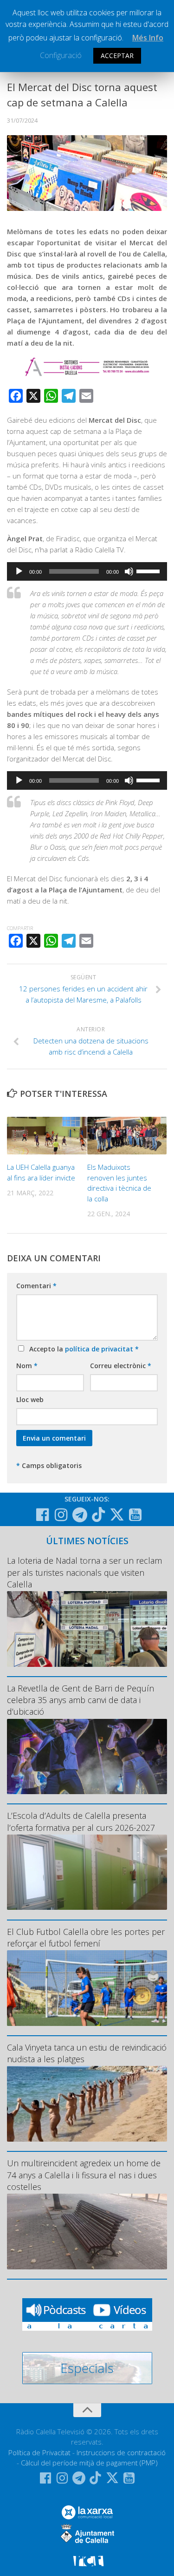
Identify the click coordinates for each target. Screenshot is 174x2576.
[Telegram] (80, 1515)
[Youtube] (135, 1515)
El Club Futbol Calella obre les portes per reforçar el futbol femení (86, 1937)
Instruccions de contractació (121, 2452)
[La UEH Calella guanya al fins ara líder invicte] (47, 1136)
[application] (87, 571)
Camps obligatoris (49, 1465)
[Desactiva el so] (129, 571)
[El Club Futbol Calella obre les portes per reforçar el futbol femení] (87, 1988)
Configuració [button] (61, 55)
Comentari (36, 1286)
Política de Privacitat (39, 2452)
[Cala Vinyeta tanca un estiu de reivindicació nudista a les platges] (87, 2104)
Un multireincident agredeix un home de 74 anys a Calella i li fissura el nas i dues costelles (84, 2175)
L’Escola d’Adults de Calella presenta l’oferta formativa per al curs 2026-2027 (81, 1821)
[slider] (149, 570)
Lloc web (30, 1399)
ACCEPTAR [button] (117, 56)
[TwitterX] (117, 1514)
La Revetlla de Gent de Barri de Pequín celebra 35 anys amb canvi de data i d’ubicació (81, 1700)
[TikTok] (98, 1514)
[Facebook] (43, 1515)
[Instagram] (61, 1515)
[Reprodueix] (19, 571)
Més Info (148, 38)
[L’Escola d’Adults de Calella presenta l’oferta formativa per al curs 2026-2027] (87, 1872)
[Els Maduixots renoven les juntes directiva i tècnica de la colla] (127, 1136)
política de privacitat (100, 1349)
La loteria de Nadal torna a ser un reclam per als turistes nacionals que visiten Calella (84, 1572)
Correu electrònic (121, 1366)
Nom (27, 1366)
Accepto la (82, 1349)
